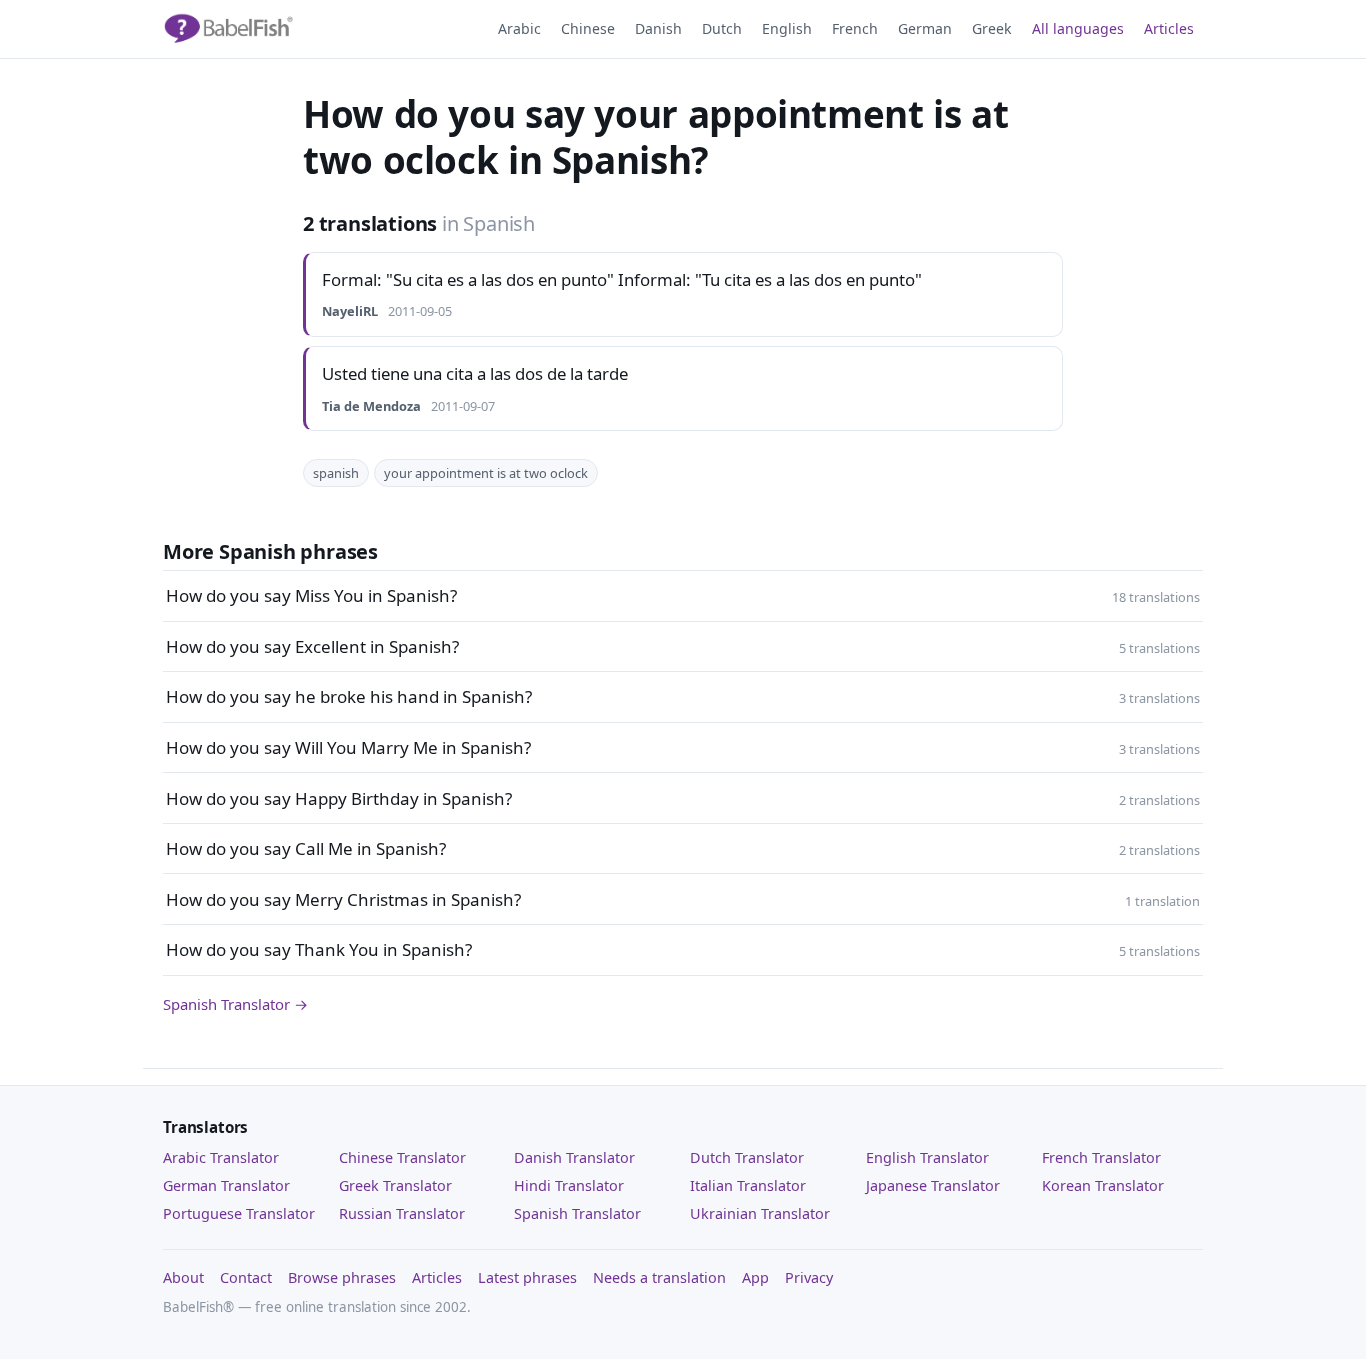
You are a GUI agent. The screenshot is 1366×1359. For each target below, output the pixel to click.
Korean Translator (1103, 1185)
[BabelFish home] (228, 29)
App (755, 1277)
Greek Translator (395, 1185)
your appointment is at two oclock (486, 473)
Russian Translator (402, 1213)
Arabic (519, 28)
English (787, 28)
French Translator (1101, 1157)
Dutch (722, 28)
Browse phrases (342, 1277)
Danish (658, 28)
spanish (336, 473)
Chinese (588, 28)
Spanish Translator (577, 1213)
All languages (1078, 28)
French (855, 28)
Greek (992, 28)
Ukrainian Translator (760, 1213)
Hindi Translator (569, 1185)
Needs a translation (659, 1277)
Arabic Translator (221, 1157)
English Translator (927, 1157)
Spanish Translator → (235, 1004)
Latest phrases (527, 1277)
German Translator (226, 1185)
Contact (246, 1277)
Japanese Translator (933, 1185)
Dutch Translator (747, 1157)
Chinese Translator (402, 1157)
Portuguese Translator (239, 1213)
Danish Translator (574, 1157)
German (925, 28)
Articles (1169, 28)
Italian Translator (748, 1185)
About (183, 1277)
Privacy (809, 1277)
